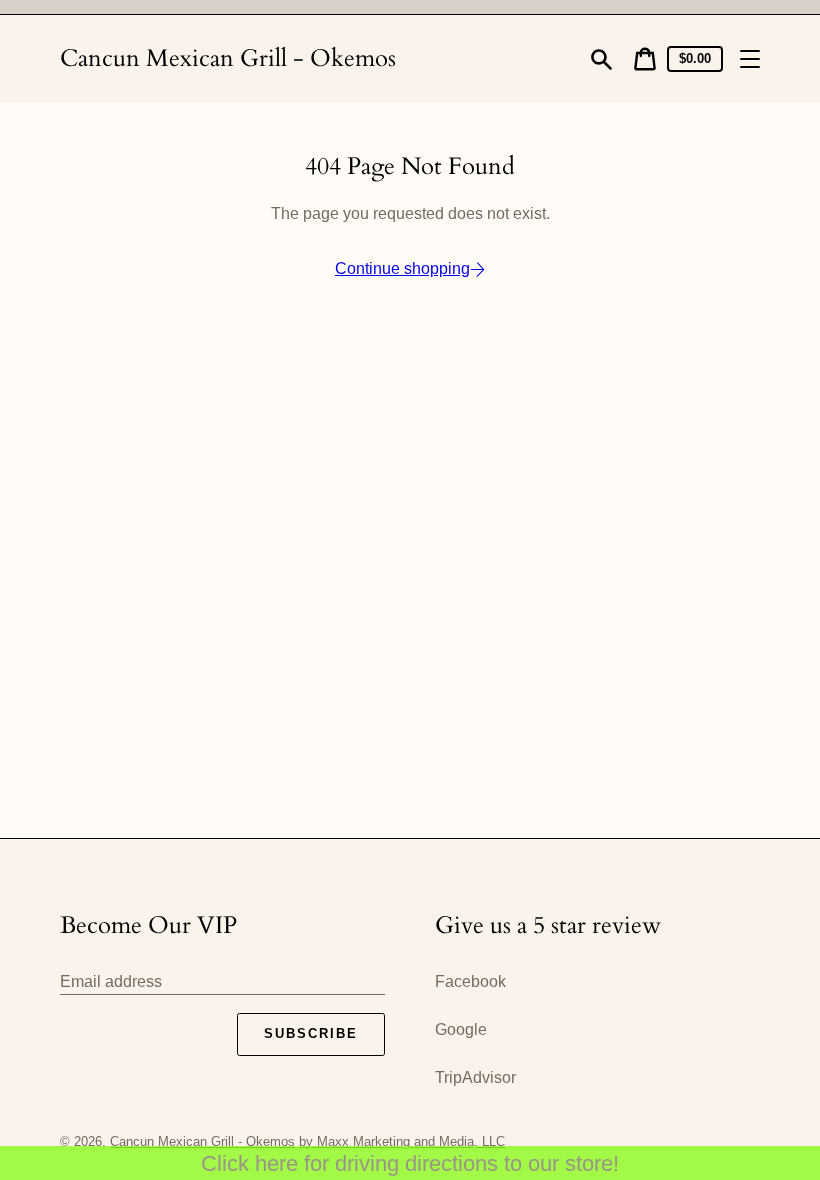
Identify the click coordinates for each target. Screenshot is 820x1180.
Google (461, 1029)
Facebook (470, 981)
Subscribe (311, 1033)
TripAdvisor (475, 1077)
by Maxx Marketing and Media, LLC (402, 1141)
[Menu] (750, 59)
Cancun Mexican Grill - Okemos (228, 58)
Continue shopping (402, 268)
